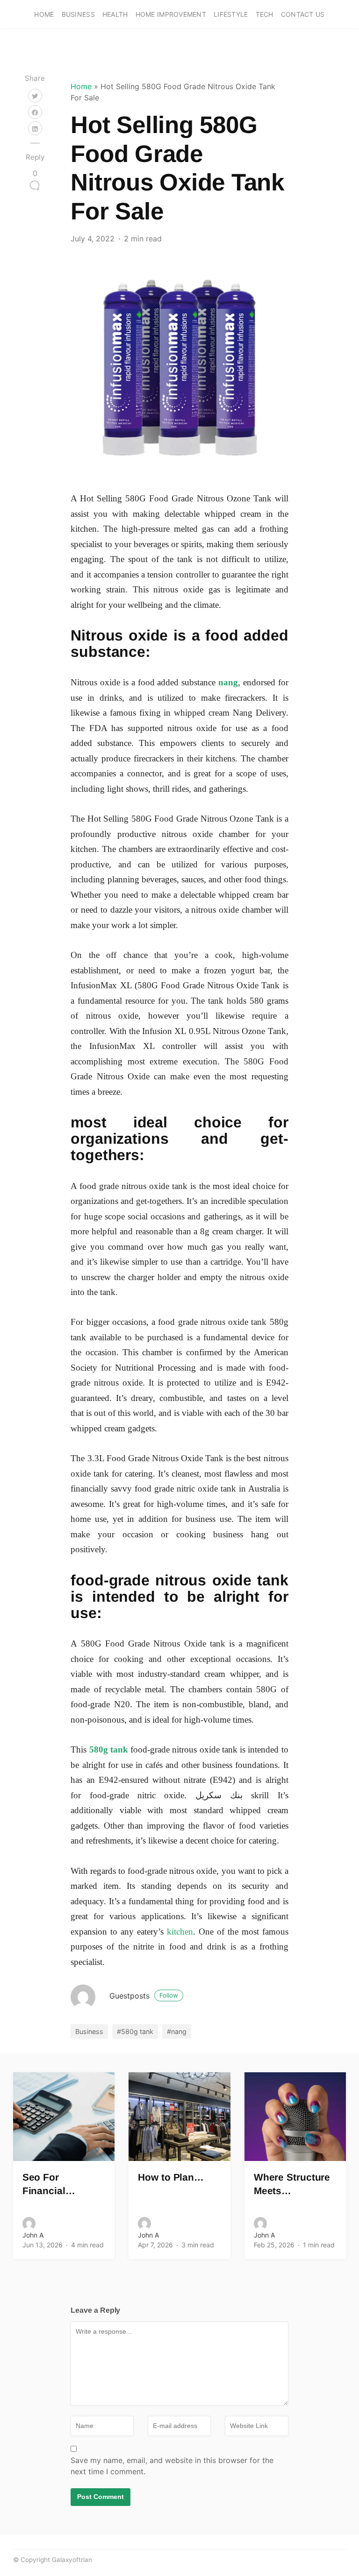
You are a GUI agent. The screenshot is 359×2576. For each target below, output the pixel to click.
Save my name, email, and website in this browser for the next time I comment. (172, 2466)
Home (44, 14)
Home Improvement (171, 14)
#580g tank (135, 2031)
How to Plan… (171, 2177)
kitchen (180, 1932)
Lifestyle (231, 14)
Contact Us (303, 14)
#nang (177, 2031)
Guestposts (144, 1996)
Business (78, 14)
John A (33, 2235)
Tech (265, 14)
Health (115, 14)
